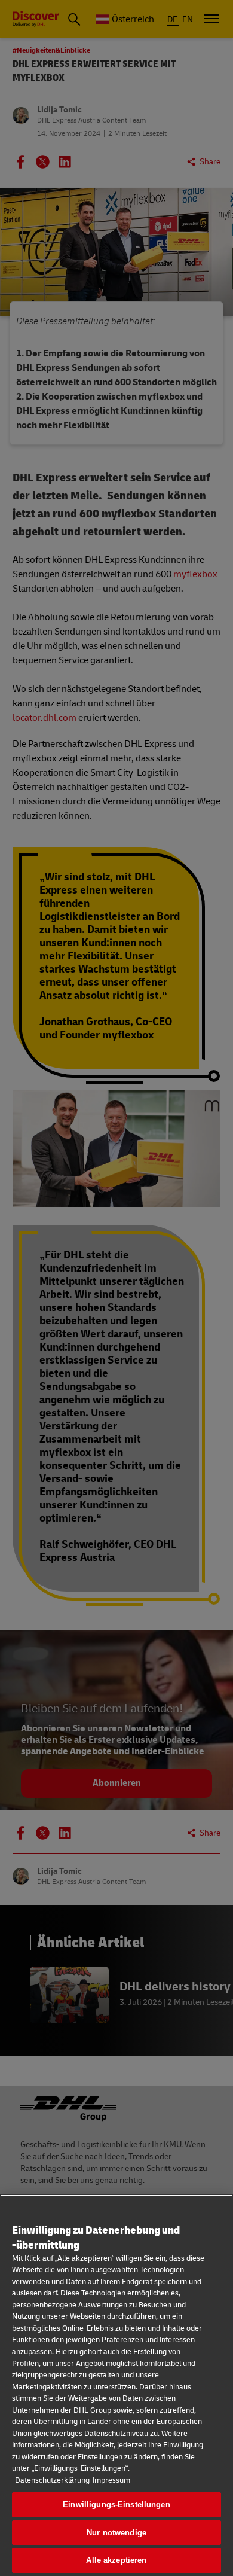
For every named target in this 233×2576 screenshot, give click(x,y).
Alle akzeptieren (116, 2560)
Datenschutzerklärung (52, 2480)
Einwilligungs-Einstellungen (116, 2505)
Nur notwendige (116, 2533)
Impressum (111, 2480)
